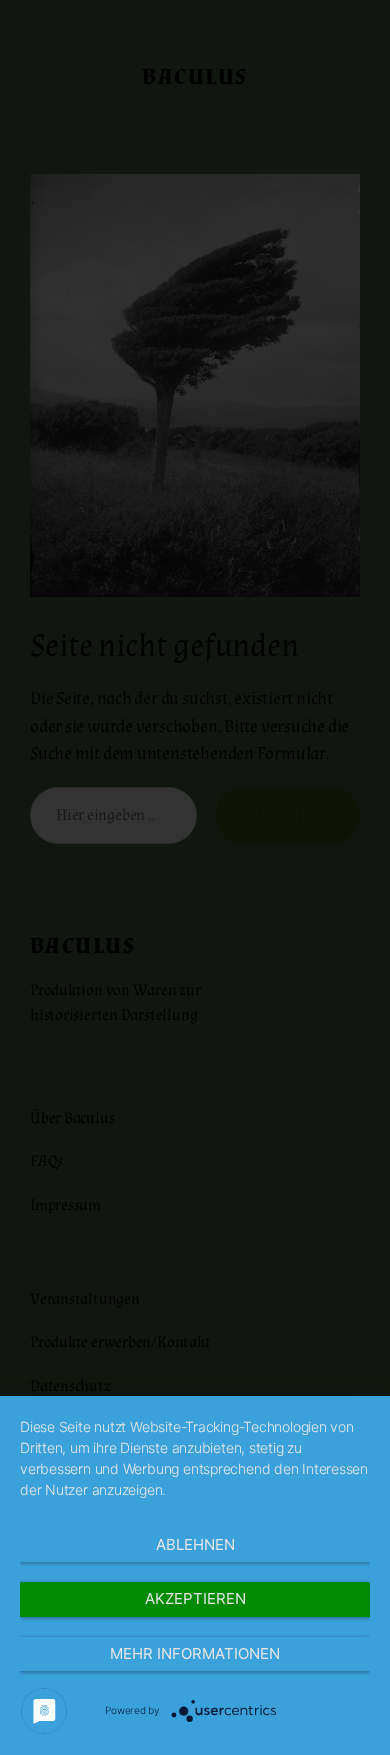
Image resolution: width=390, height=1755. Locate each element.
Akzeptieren (195, 1598)
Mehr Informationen (195, 1653)
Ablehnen (195, 1544)
